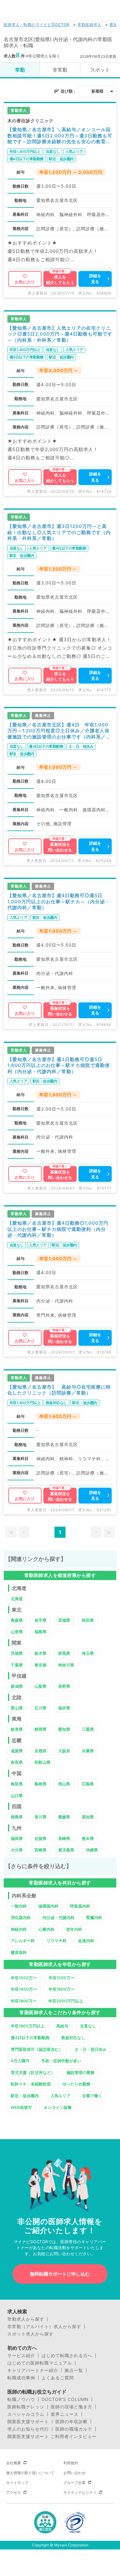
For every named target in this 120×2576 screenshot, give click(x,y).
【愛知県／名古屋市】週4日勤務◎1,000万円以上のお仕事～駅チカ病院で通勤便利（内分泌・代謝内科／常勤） (58, 1229)
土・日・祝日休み (90, 2049)
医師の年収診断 (72, 2422)
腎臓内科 (94, 1917)
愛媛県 (64, 1817)
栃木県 (40, 1653)
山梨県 (40, 1686)
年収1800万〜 (24, 2001)
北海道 (17, 1599)
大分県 (17, 1850)
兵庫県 (88, 1751)
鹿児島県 (66, 1850)
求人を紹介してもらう (60, 280)
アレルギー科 (23, 1941)
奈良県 (17, 1762)
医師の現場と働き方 (72, 2407)
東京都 (40, 1665)
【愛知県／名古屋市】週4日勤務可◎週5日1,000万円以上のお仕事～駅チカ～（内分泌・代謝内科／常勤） (59, 901)
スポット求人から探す (30, 2334)
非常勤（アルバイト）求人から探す (44, 2327)
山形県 (17, 1632)
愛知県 (64, 1729)
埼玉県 (88, 1653)
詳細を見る (95, 279)
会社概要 (14, 2463)
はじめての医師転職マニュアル (40, 2363)
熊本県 (88, 1838)
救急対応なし (73, 2038)
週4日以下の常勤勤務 (30, 2038)
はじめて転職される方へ (67, 2356)
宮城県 (64, 1620)
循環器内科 (48, 1906)
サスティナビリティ (80, 2492)
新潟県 (17, 1686)
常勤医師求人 (90, 25)
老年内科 (74, 1929)
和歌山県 (42, 1762)
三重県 (88, 1729)
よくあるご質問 (58, 2378)
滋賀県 (17, 1751)
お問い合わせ (74, 2473)
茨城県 (17, 1653)
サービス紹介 (21, 2356)
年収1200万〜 (62, 1978)
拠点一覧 (74, 2370)
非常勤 (60, 70)
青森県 (17, 1620)
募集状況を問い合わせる (60, 847)
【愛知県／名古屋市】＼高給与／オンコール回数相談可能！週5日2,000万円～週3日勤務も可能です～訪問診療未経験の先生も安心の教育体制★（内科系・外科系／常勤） (60, 136)
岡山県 (64, 1784)
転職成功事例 (21, 2378)
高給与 (62, 2026)
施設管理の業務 (80, 2072)
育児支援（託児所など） (33, 2072)
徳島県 (17, 1817)
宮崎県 (40, 1850)
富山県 (17, 1708)
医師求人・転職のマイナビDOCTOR (37, 25)
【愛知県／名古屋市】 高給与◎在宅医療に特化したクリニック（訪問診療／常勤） (59, 1390)
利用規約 (71, 2463)
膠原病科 (19, 1952)
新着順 (97, 91)
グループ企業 (74, 2483)
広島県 (88, 1784)
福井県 (64, 1708)
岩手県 (40, 1620)
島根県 (40, 1784)
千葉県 (17, 1665)
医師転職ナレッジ (26, 2407)
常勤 (20, 70)
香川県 (40, 1817)
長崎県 (64, 1838)
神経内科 (19, 1929)
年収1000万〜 (24, 1978)
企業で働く (92, 2096)
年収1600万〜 (62, 1989)
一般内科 (19, 1906)
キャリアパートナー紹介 (33, 2370)
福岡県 (17, 1838)
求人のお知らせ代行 (28, 2429)
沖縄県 (92, 1850)
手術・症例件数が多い (61, 2061)
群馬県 (64, 1653)
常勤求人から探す (26, 2319)
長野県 (64, 1686)
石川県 (40, 1708)
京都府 (40, 1751)
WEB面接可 (21, 2107)
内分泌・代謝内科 (58, 1917)
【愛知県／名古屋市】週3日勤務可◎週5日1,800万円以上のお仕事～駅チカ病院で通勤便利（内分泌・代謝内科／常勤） (59, 1065)
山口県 (17, 1796)
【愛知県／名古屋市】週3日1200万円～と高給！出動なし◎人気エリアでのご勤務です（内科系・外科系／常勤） (59, 532)
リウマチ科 (56, 1941)
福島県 (40, 1632)
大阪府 (64, 1751)
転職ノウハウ (21, 2399)
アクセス (14, 2492)
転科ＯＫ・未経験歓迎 (31, 2084)
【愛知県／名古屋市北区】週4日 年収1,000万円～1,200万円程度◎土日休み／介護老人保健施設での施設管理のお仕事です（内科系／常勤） (59, 731)
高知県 (88, 1817)
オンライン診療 (58, 2107)
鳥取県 (17, 1784)
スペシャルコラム (26, 2414)
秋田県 (88, 1620)
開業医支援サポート (28, 2422)
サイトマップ (17, 2483)
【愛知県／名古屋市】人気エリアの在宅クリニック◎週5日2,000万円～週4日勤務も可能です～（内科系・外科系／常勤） (60, 334)
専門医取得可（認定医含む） (37, 2049)
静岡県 (40, 1729)
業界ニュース (65, 2414)
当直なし (88, 2026)
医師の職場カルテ (74, 2429)
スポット (100, 70)
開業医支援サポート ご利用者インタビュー (52, 2436)
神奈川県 (66, 1665)
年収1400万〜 (24, 1989)
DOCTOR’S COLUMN (65, 2399)
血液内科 (86, 1941)
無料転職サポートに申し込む (60, 2274)
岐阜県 (17, 1729)
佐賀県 (40, 1838)
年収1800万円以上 (28, 2026)
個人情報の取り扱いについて (30, 2473)
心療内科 (46, 1929)
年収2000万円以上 (66, 2001)
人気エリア (60, 2096)
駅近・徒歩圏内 (25, 2096)
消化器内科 (21, 1917)
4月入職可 (20, 2061)
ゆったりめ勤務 (76, 2084)
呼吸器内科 (80, 1906)
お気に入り (25, 282)
